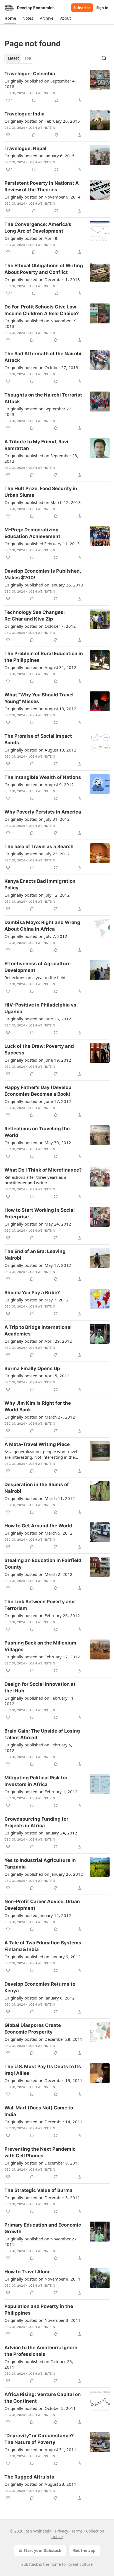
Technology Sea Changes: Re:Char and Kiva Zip (35, 616)
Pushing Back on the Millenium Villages (40, 1646)
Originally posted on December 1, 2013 (42, 279)
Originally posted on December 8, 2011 (42, 2163)
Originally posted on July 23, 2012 (37, 854)
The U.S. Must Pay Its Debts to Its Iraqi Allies (43, 2070)
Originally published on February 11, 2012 (40, 1701)
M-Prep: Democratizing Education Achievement (32, 533)
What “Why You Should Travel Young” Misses (39, 698)
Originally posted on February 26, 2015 (42, 121)
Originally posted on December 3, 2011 (42, 2197)
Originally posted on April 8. (31, 238)
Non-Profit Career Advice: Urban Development (42, 1905)
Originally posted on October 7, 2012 (40, 626)
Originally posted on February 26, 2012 (42, 1615)
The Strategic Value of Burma (38, 2190)
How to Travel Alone (28, 2272)
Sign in (102, 8)
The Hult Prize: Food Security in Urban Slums (41, 492)
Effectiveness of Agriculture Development (37, 967)
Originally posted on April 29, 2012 (38, 1341)
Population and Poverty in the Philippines (39, 2310)
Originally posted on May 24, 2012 (38, 1224)
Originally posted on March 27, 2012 (40, 1417)
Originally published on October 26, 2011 (39, 2364)
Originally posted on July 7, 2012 (36, 936)
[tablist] (19, 58)
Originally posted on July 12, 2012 (37, 895)
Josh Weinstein (42, 93)
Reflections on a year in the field (35, 977)
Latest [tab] (13, 58)
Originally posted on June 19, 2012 (38, 1060)
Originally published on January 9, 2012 (42, 1957)
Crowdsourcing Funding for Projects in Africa (36, 1822)
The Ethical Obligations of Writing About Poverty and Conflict (44, 269)
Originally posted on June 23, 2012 (38, 1019)
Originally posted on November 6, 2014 (42, 197)
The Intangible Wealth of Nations (43, 777)
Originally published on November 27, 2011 (41, 2242)
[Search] (104, 58)
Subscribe (82, 8)
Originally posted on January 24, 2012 (41, 1833)
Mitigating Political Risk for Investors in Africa (36, 1781)
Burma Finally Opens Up (32, 1368)
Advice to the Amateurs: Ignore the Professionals (41, 2351)
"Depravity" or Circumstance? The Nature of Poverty (39, 2439)
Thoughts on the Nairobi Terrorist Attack (43, 398)
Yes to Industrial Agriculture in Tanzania (40, 1864)
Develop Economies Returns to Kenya (40, 1987)
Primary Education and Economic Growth (43, 2228)
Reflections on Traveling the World (37, 1132)
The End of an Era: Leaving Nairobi (35, 1255)
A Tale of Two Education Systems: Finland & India (44, 1946)
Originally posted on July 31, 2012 (37, 819)
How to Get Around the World (38, 1526)
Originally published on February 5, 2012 (38, 1748)
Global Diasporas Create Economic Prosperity (33, 2029)
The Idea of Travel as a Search (39, 846)
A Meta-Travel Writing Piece (37, 1444)
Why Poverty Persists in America (43, 812)
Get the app (84, 2550)
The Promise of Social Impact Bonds (38, 739)
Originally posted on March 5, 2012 (38, 1533)
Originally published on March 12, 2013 (43, 502)
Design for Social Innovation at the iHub (40, 1687)
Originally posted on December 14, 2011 (43, 2122)
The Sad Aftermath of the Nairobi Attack (43, 357)
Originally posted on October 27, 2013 (41, 367)
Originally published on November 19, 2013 (41, 323)
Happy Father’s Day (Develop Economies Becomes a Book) (38, 1091)
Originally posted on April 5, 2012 (37, 1376)
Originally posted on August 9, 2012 (39, 784)
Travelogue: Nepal (25, 148)
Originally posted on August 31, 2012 (40, 667)
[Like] (8, 340)
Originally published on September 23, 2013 (41, 458)
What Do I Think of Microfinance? (43, 1170)
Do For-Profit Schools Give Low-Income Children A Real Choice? (42, 310)
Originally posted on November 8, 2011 (42, 2279)
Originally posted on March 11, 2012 (40, 1498)
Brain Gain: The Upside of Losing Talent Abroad (42, 1734)
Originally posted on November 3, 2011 (42, 2320)
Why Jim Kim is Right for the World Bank (38, 1406)
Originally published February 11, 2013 (42, 544)
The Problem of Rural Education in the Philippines (44, 657)
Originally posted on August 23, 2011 (40, 2484)
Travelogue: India (24, 114)
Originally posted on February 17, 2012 (42, 1657)
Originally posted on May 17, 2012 (38, 1265)
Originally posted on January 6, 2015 (40, 156)
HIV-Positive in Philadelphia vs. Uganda (41, 1008)
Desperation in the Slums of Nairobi (37, 1488)
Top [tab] (28, 58)
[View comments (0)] (34, 100)
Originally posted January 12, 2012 (38, 1915)
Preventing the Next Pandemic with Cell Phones (40, 2152)
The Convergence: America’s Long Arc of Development (38, 228)
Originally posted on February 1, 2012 (41, 1792)
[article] (57, 87)
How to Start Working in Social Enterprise (40, 1213)
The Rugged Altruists (29, 2477)
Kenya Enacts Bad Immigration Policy (40, 884)
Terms (77, 2531)
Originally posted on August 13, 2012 (40, 709)
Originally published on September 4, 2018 (40, 84)
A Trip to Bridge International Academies (38, 1331)
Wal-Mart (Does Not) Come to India (39, 2111)
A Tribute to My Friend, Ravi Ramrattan (36, 445)
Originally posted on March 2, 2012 (38, 1574)
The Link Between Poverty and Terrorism (40, 1605)
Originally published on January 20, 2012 (44, 1874)
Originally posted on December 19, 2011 (43, 2080)
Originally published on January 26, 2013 (44, 585)
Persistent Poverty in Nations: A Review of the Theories (42, 186)
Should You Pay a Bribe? (32, 1293)
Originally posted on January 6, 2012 (40, 1998)
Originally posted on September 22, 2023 (38, 411)
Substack (30, 2564)
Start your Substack (42, 2550)
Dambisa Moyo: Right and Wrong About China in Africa (42, 926)
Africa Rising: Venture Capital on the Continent (43, 2398)
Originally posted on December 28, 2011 (43, 2039)
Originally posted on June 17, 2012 (38, 1101)
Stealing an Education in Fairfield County (43, 1564)
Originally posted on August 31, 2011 (40, 2449)
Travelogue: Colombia (30, 74)
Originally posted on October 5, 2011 (40, 2408)
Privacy (62, 2531)
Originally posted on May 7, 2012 (37, 1300)
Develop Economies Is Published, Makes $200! (43, 574)
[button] (10, 18)
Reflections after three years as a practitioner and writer (35, 1180)
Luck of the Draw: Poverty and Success (39, 1049)
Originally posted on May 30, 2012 (38, 1142)
